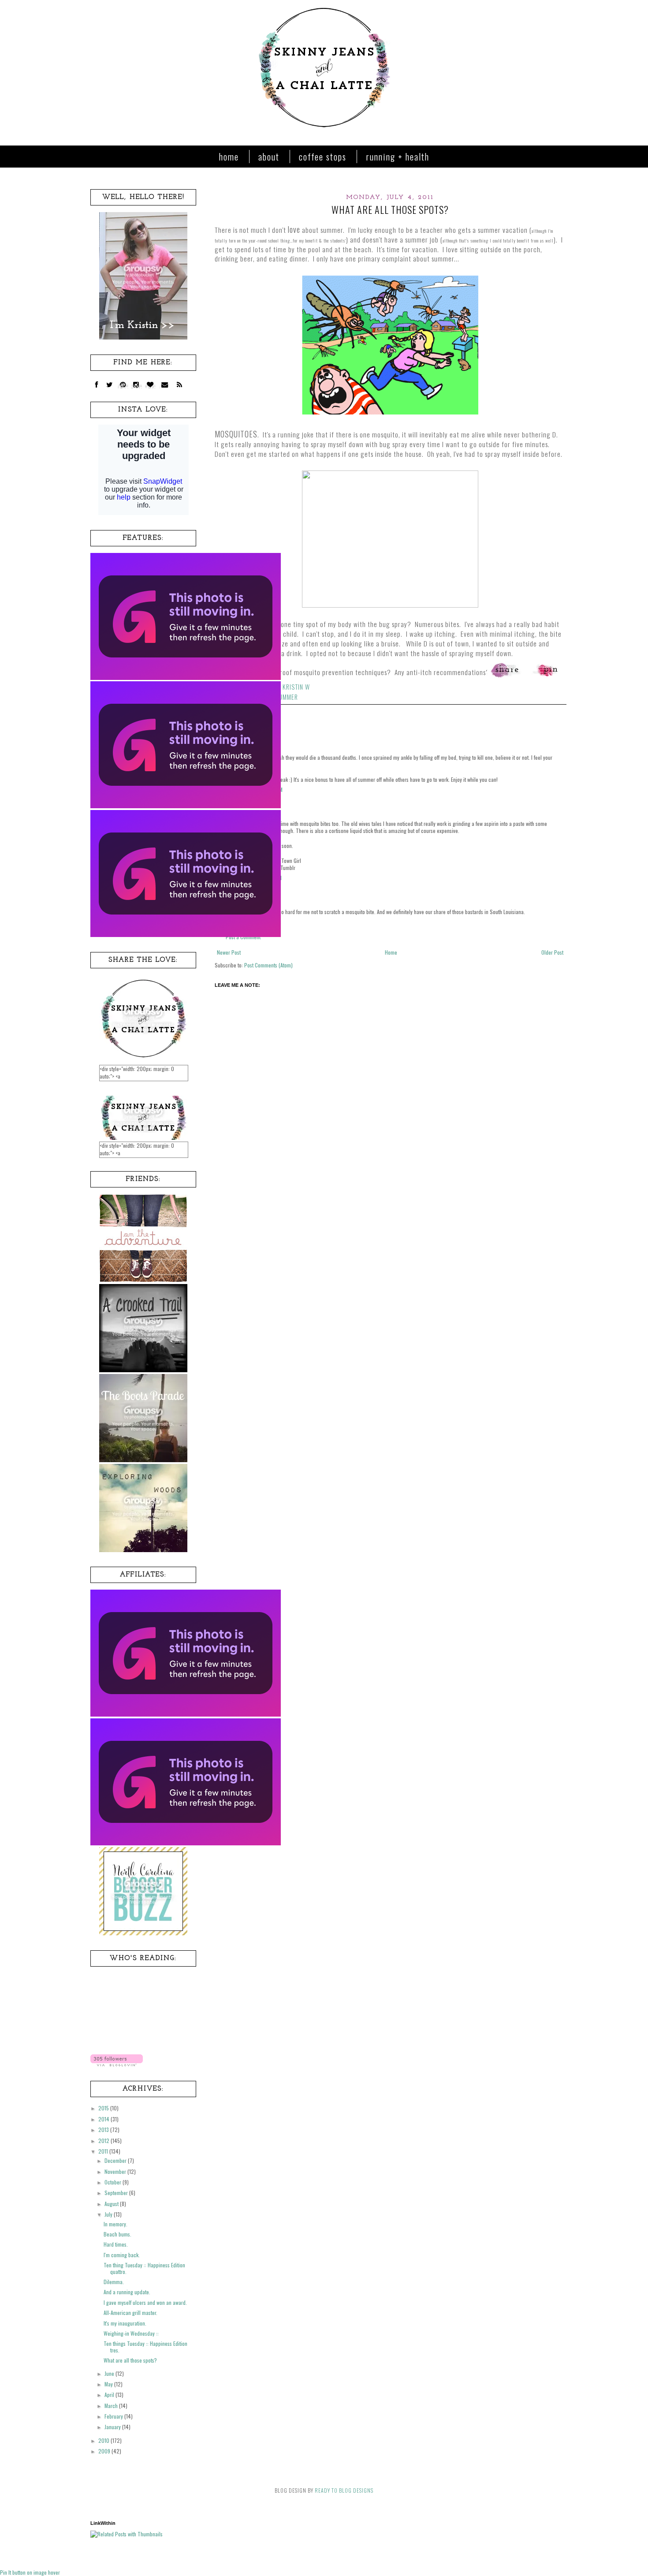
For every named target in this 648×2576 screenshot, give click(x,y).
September (117, 2193)
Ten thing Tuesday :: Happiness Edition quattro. (144, 2268)
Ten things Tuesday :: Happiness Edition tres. (145, 2346)
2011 (104, 2151)
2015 (104, 2108)
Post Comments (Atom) (268, 965)
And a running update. (127, 2292)
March (112, 2406)
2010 (104, 2440)
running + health (398, 157)
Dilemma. (114, 2282)
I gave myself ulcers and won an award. (145, 2302)
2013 (104, 2130)
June (110, 2373)
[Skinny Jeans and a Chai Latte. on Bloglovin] (117, 2064)
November (116, 2171)
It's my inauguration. (125, 2323)
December (116, 2160)
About (269, 157)
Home (229, 157)
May (109, 2384)
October (114, 2182)
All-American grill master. (130, 2313)
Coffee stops (323, 157)
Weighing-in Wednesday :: (131, 2333)
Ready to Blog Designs (344, 2490)
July (109, 2214)
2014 (104, 2119)
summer (287, 697)
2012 (104, 2141)
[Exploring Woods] (143, 1550)
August (112, 2204)
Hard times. (116, 2244)
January (113, 2427)
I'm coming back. (122, 2255)
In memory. (115, 2224)
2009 (105, 2451)
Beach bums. (117, 2234)
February (114, 2416)
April (110, 2395)
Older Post (552, 952)
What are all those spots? (130, 2360)
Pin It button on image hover (30, 2572)
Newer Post (229, 952)
